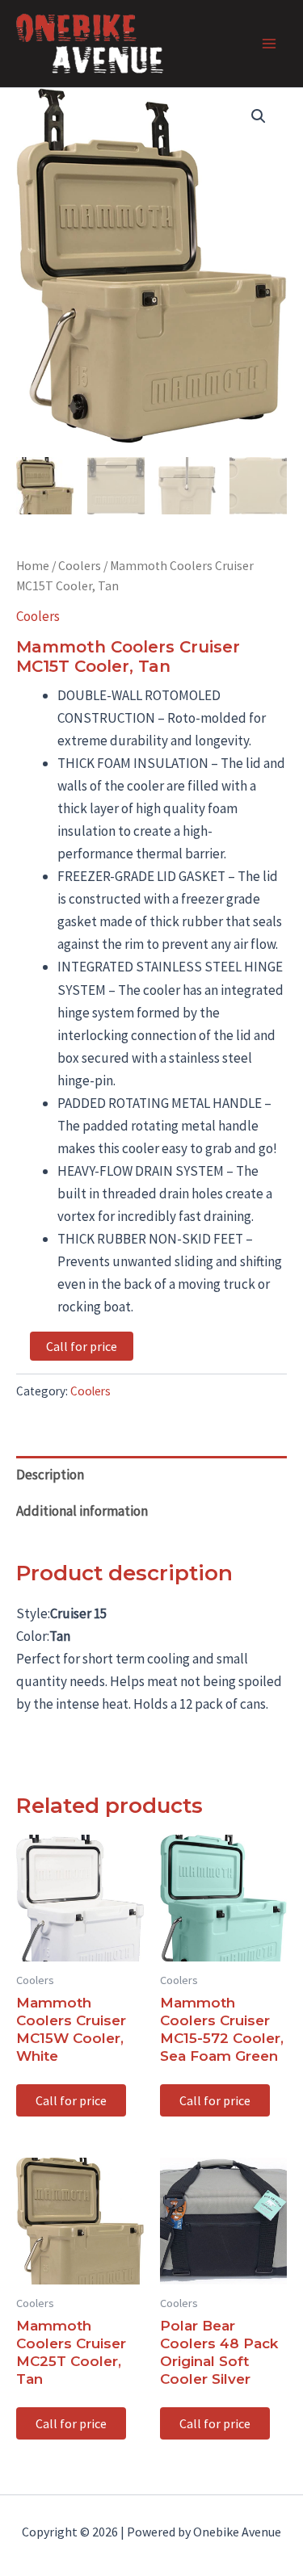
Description (50, 1475)
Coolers (80, 566)
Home (33, 566)
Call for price (82, 1346)
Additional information (82, 1511)
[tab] (151, 1474)
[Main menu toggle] (269, 44)
